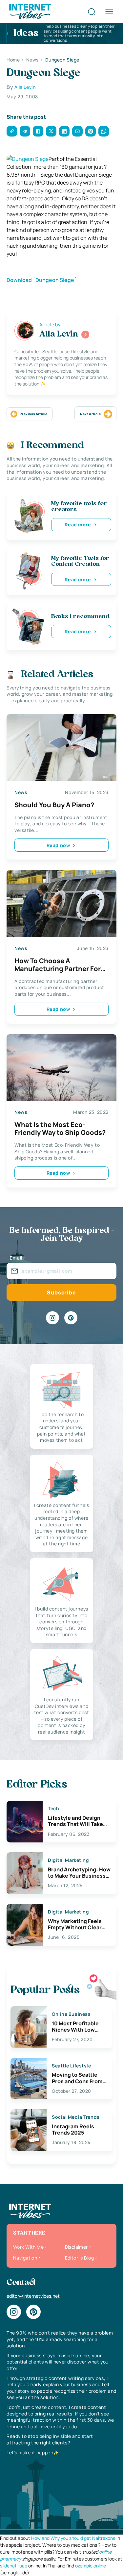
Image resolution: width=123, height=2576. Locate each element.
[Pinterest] (71, 1318)
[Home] (30, 11)
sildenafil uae (14, 2566)
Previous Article (33, 414)
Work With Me (28, 2247)
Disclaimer (76, 2247)
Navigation (25, 2258)
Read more (78, 525)
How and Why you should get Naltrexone (73, 2538)
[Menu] (109, 12)
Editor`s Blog (79, 2258)
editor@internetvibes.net (33, 2296)
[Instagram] (52, 1318)
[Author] (85, 335)
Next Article (90, 414)
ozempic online (91, 2566)
